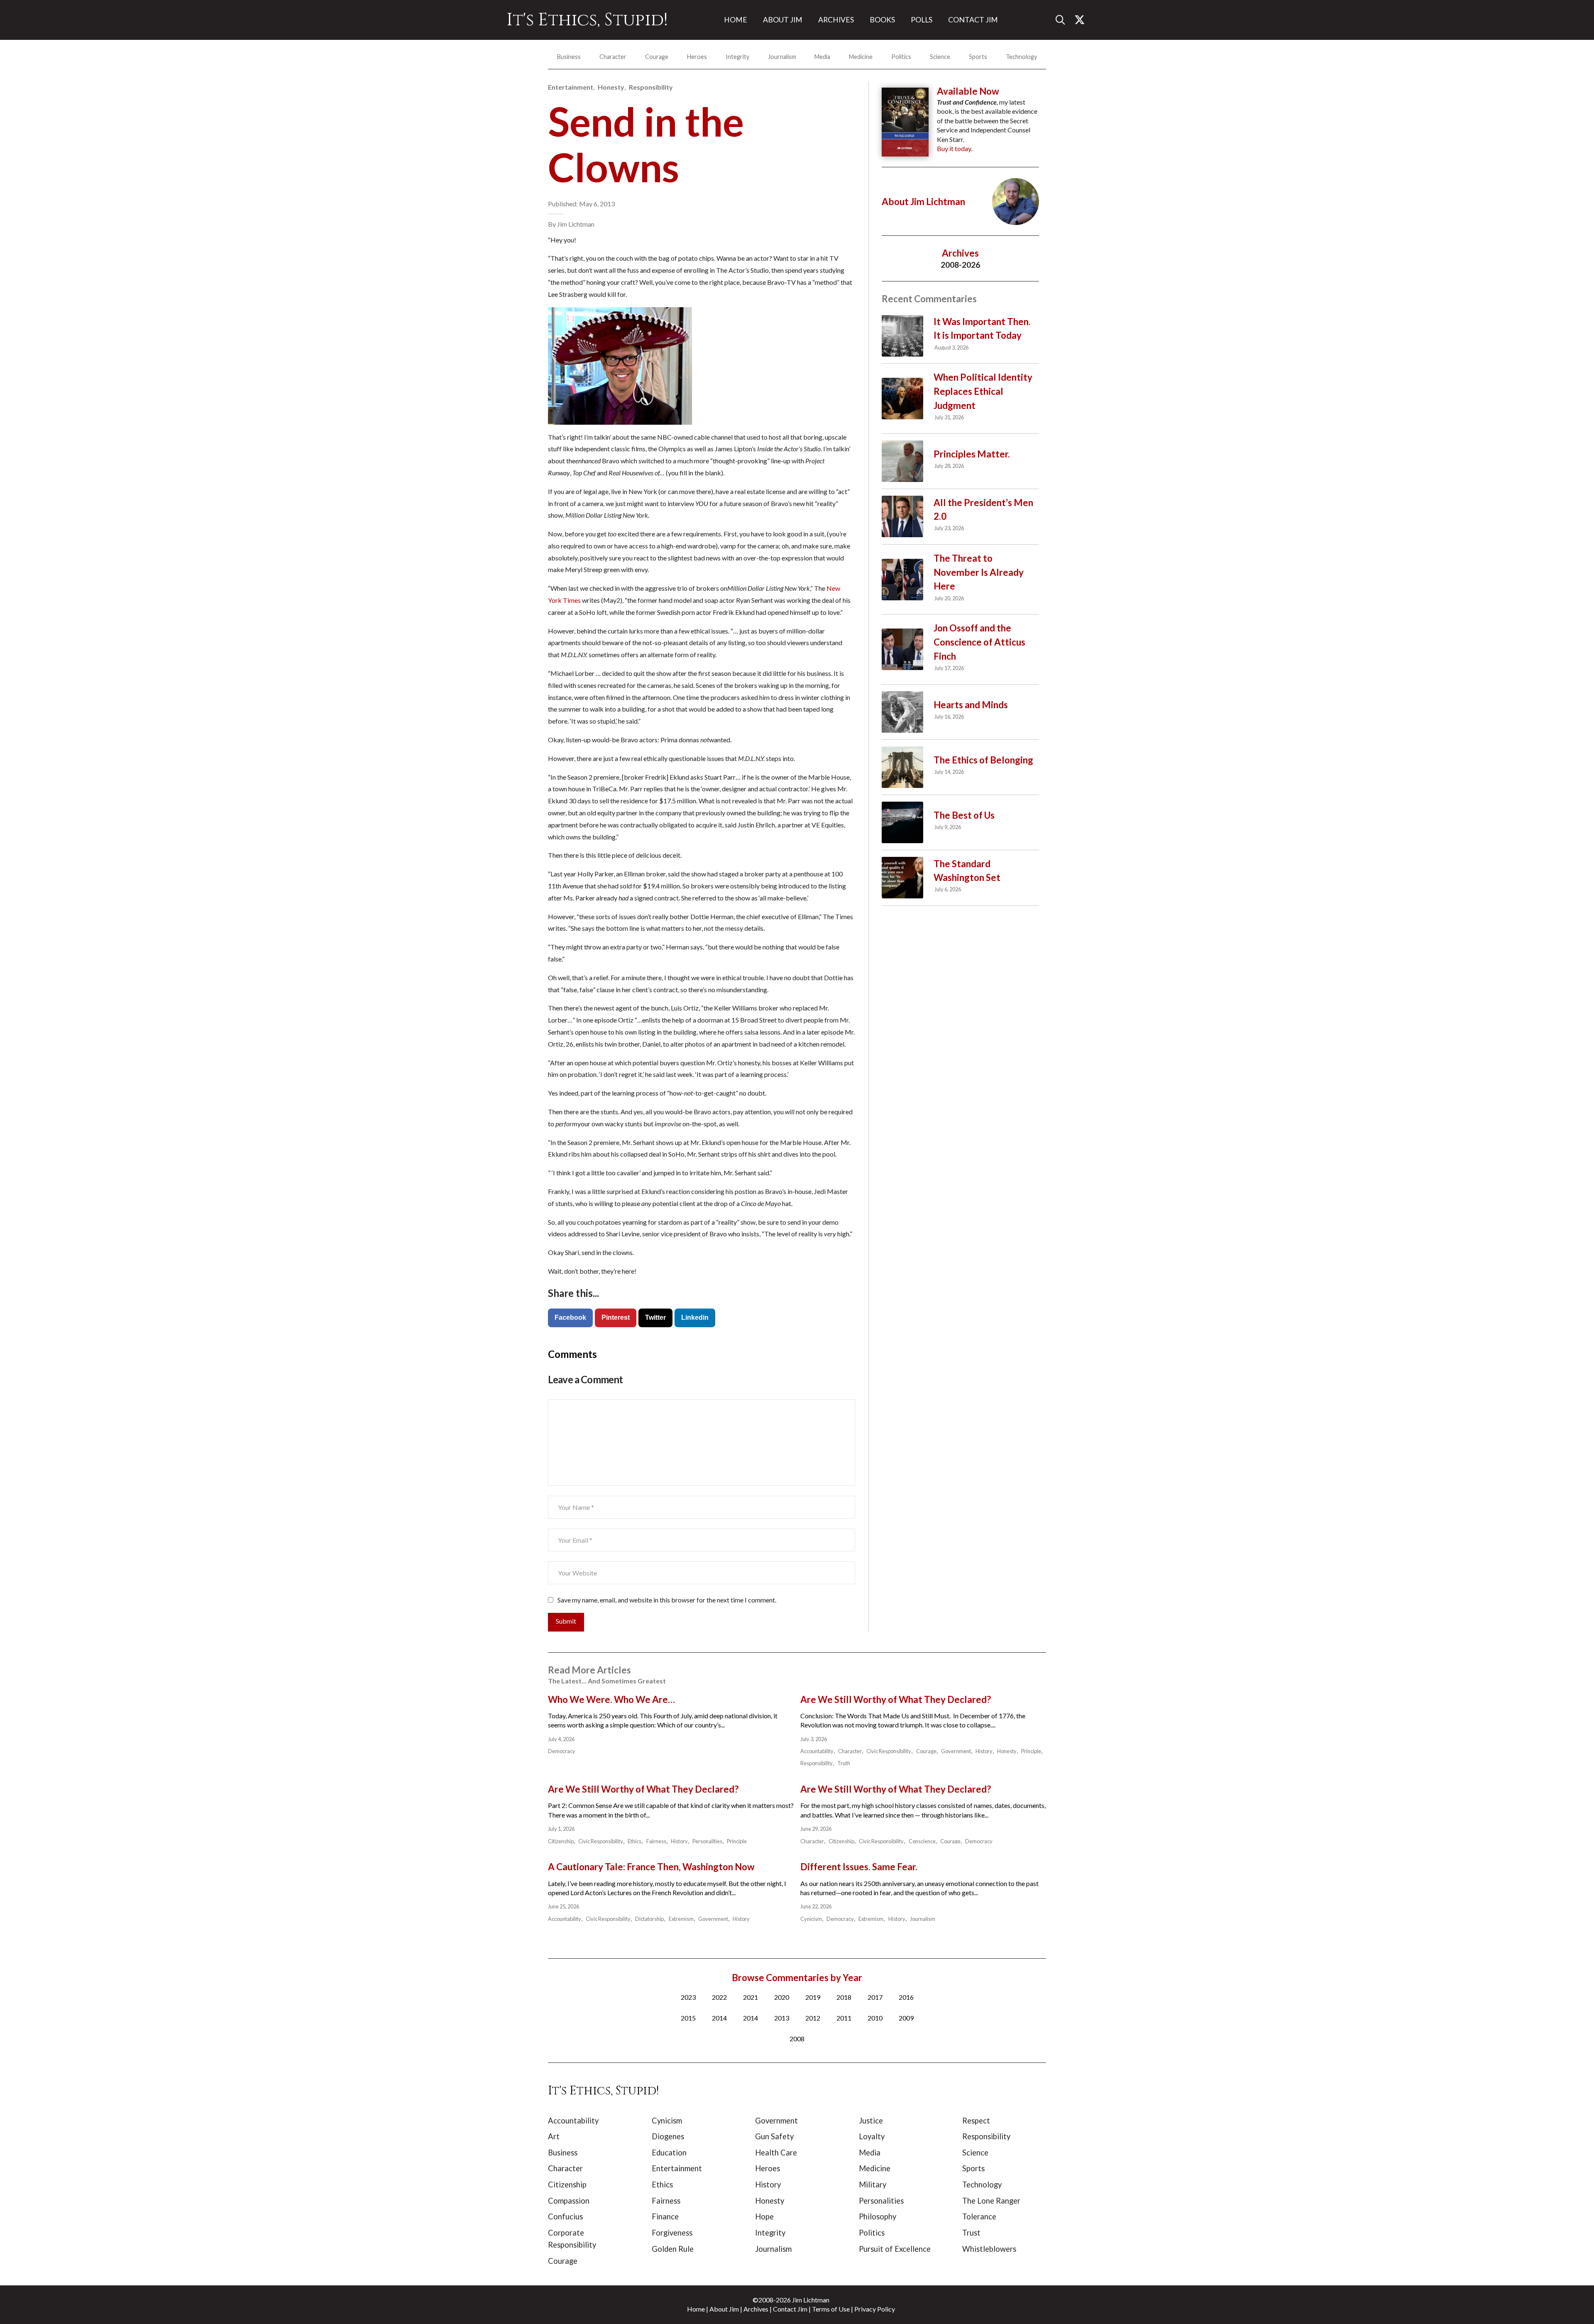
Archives (756, 2309)
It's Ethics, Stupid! (587, 20)
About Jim (724, 2309)
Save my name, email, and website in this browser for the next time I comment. (667, 1600)
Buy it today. (955, 148)
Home (696, 2309)
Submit (566, 1621)
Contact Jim (790, 2309)
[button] (1063, 20)
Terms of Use (831, 2309)
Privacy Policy (875, 2309)
